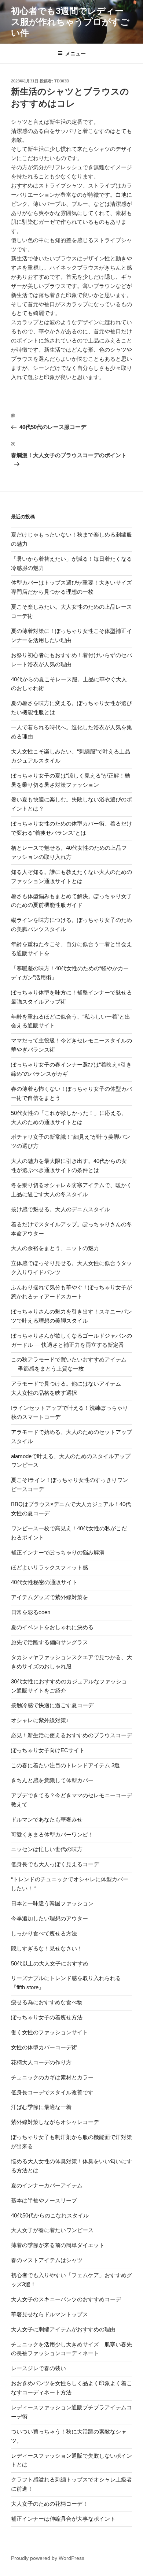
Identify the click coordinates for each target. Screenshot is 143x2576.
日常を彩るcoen (31, 1612)
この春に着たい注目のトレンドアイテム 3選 (65, 1765)
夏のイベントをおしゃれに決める (52, 1627)
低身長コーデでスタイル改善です (52, 2092)
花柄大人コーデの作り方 (41, 2062)
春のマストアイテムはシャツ (47, 2260)
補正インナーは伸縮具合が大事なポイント (63, 2519)
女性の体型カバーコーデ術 (44, 2047)
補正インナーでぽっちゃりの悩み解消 (58, 1552)
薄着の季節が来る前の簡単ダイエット (58, 2245)
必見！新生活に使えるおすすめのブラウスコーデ (71, 1735)
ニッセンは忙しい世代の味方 (47, 1849)
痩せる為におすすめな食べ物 (47, 2002)
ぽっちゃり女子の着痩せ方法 (47, 2017)
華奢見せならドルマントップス (49, 2314)
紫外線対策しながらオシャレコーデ (55, 2122)
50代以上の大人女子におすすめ (50, 1963)
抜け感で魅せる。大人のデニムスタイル (60, 1209)
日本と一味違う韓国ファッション (52, 1903)
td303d (62, 81)
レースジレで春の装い (38, 2368)
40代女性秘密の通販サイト (44, 1582)
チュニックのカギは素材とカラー (52, 2077)
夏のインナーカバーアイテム (47, 2185)
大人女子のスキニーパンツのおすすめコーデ (66, 2299)
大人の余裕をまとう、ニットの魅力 (55, 1248)
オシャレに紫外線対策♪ (40, 1720)
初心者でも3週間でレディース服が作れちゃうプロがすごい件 (70, 22)
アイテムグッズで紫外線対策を (49, 1597)
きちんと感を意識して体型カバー (52, 1780)
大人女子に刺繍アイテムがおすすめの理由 (63, 2329)
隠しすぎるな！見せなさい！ (47, 1948)
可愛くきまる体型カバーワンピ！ (52, 1834)
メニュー (76, 53)
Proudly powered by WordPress (48, 2558)
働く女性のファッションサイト (49, 2032)
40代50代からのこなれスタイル (50, 2215)
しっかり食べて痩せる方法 (44, 1933)
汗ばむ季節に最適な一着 (41, 2107)
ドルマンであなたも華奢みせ (47, 1819)
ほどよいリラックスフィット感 (49, 1567)
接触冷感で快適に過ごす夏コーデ (52, 1705)
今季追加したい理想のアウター (49, 1918)
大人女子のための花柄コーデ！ (49, 2504)
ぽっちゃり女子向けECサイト (48, 1750)
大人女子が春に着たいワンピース (52, 2230)
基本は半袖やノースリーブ (44, 2200)
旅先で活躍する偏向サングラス (49, 1642)
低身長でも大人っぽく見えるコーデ (55, 1864)
